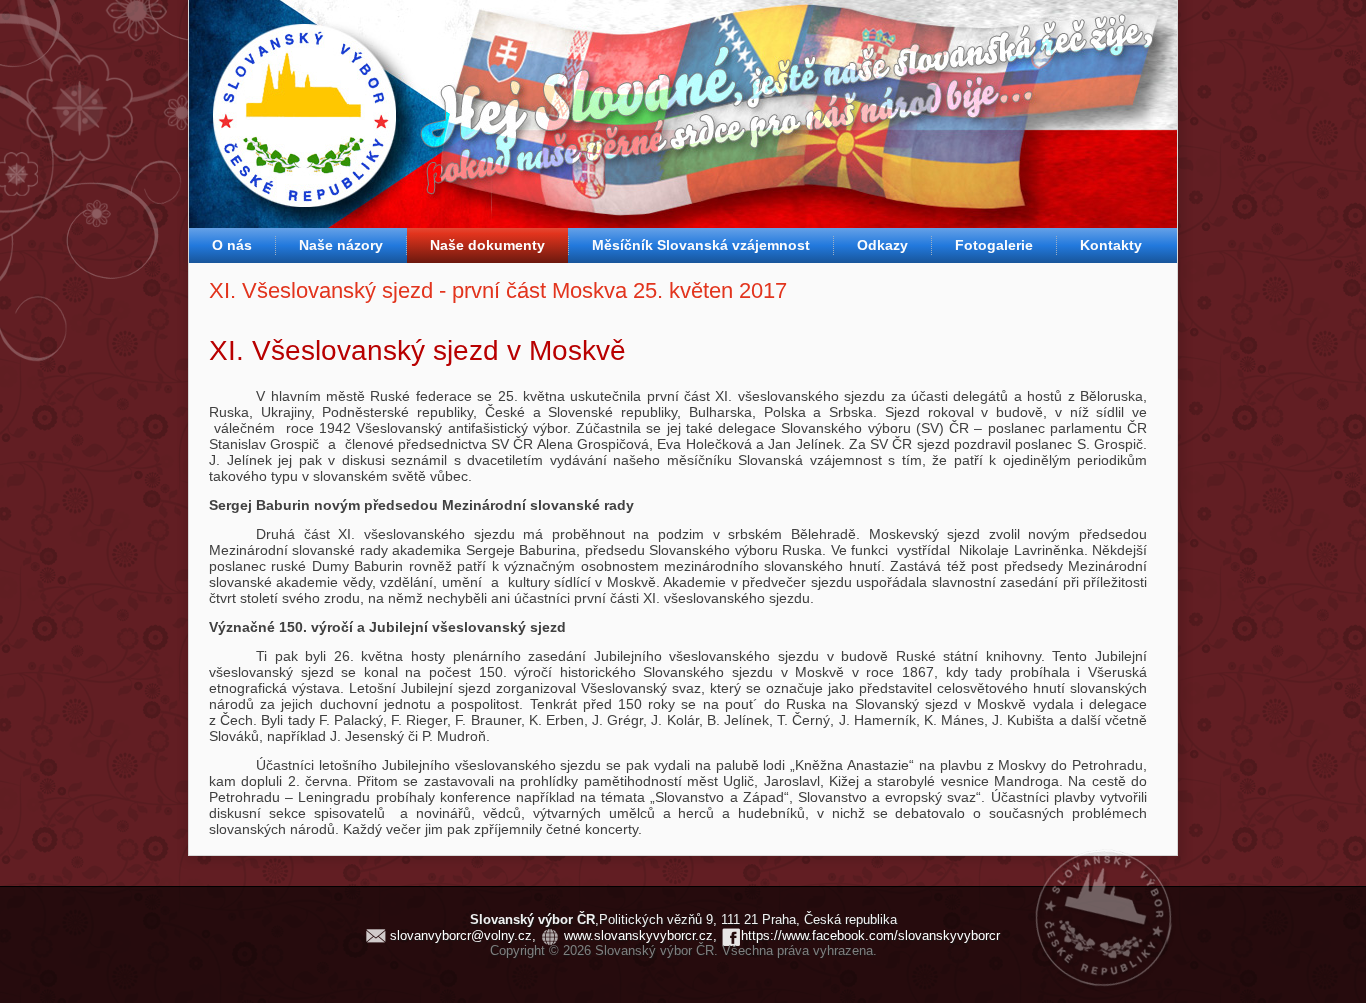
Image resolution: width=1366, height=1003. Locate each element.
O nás (232, 245)
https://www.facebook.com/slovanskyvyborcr (870, 935)
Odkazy (882, 245)
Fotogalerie (994, 245)
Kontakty (1111, 245)
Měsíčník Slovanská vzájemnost (701, 245)
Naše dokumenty (487, 245)
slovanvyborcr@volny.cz (461, 935)
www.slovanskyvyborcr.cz (638, 935)
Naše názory (341, 245)
